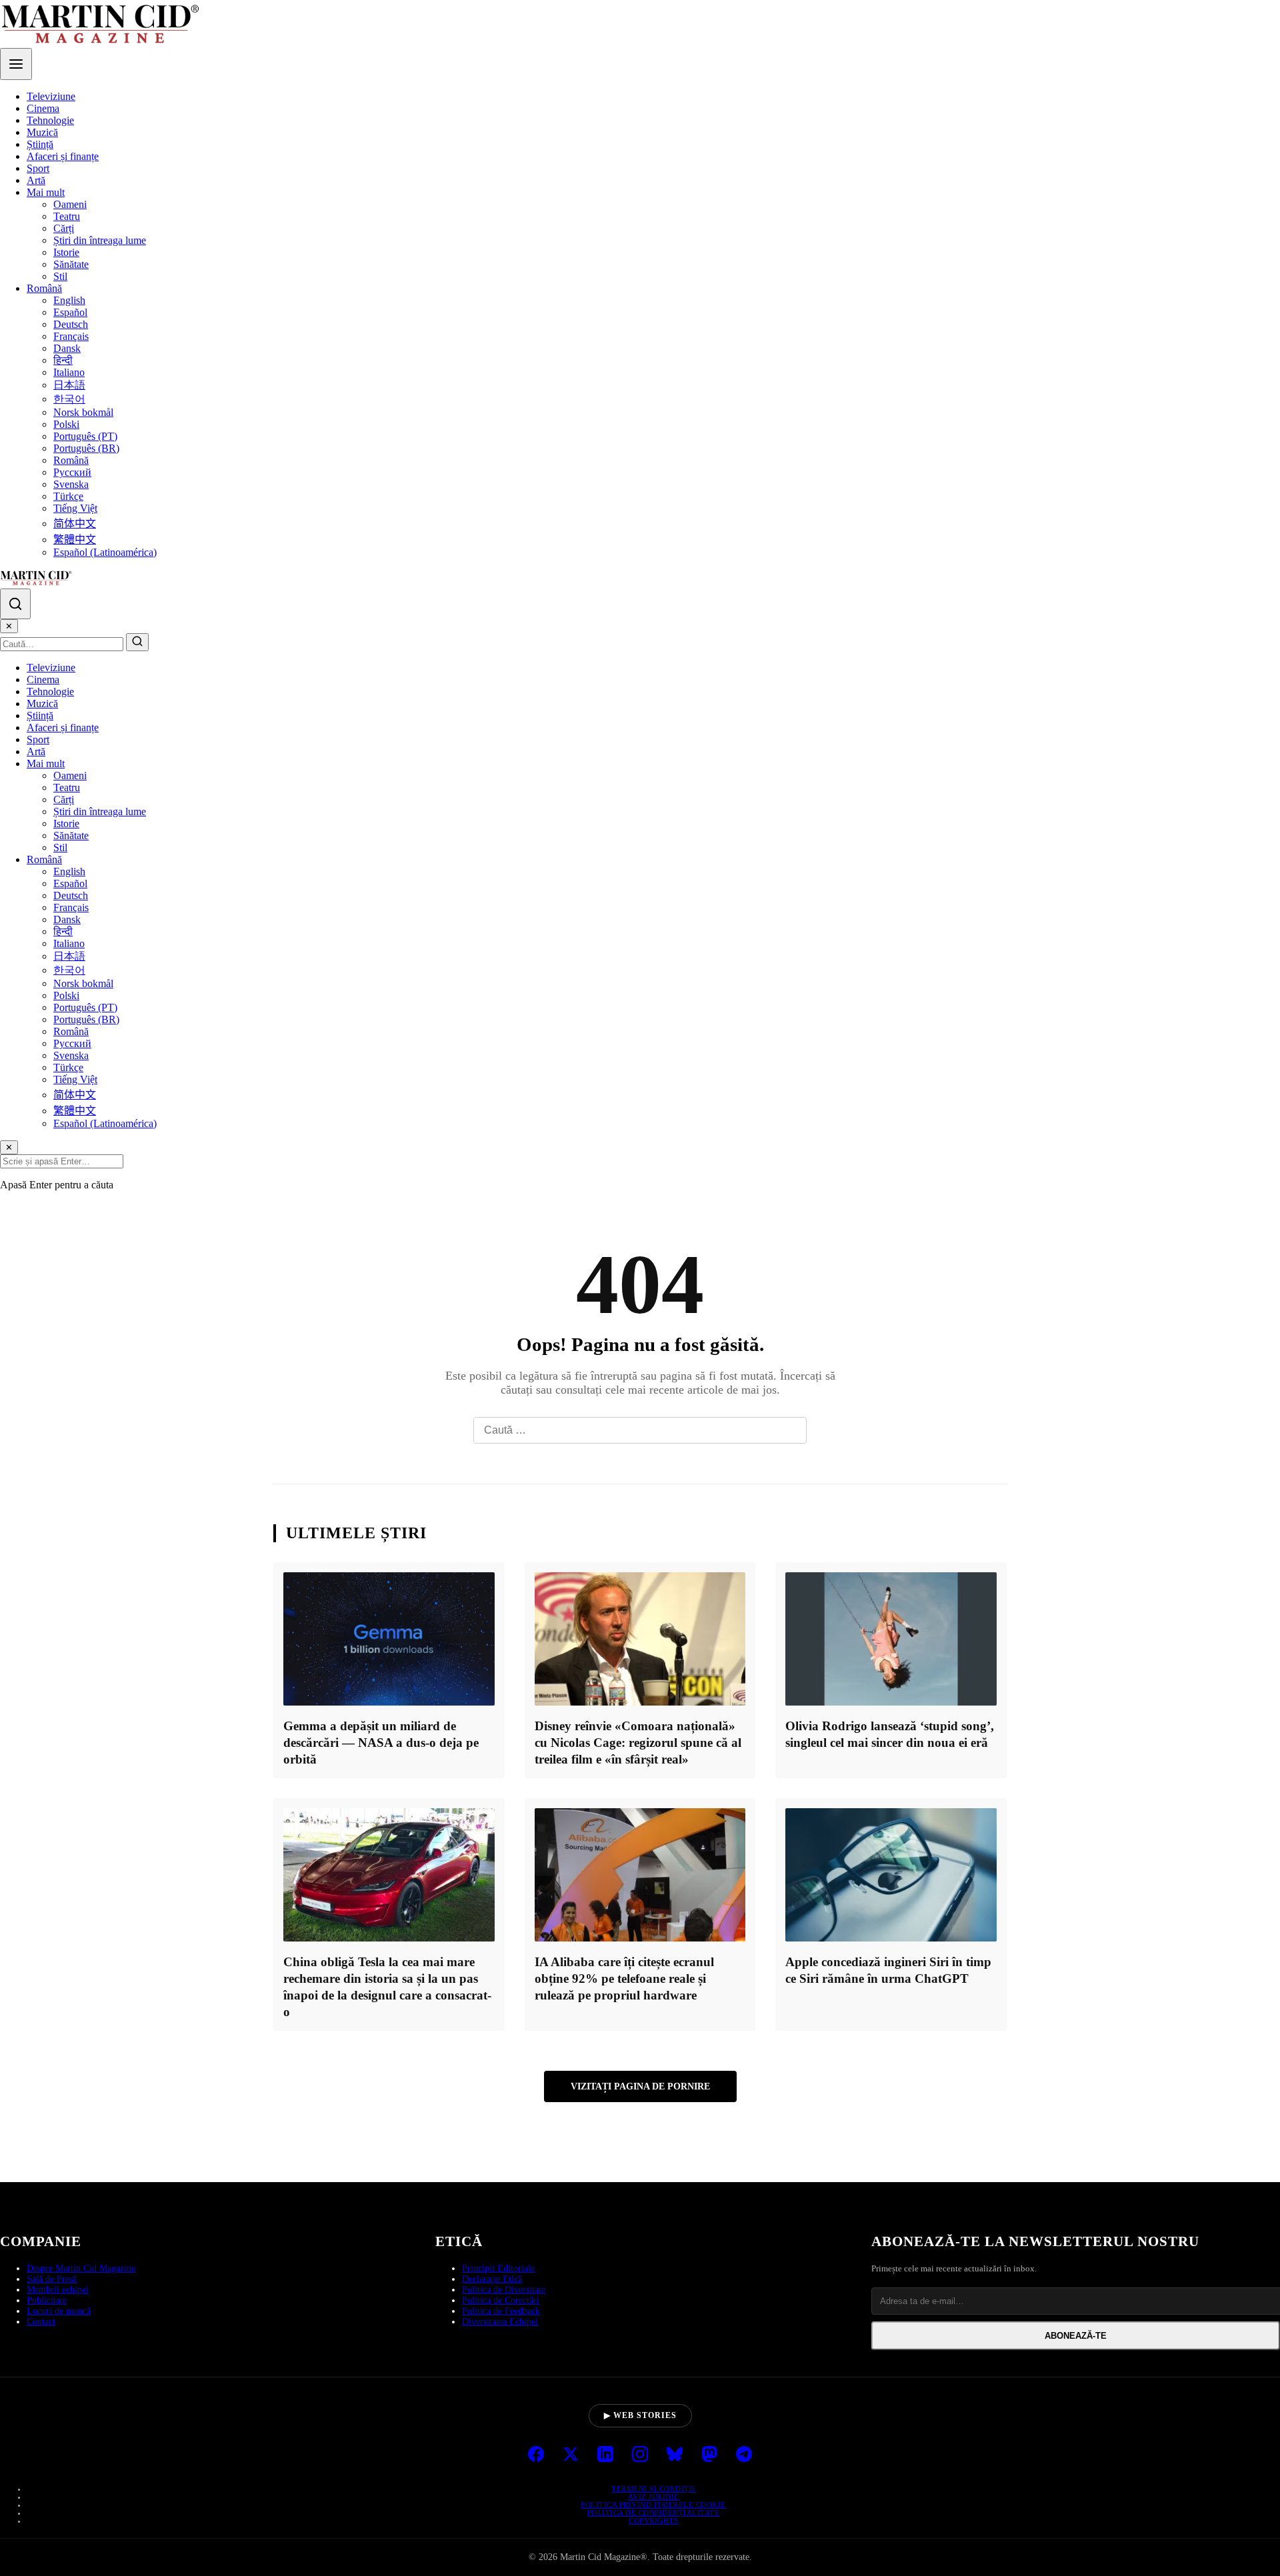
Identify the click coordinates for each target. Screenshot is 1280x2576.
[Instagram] (640, 2455)
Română (44, 288)
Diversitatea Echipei (500, 2322)
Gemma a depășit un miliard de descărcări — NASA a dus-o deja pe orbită (381, 1743)
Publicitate (47, 2300)
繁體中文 (75, 540)
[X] (571, 2455)
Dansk (67, 348)
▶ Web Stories (640, 2415)
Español (70, 312)
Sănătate (71, 264)
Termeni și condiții (653, 2489)
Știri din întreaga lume (100, 240)
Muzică (42, 132)
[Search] (15, 604)
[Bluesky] (675, 2455)
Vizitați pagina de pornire (640, 2086)
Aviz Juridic (654, 2497)
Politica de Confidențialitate (654, 2513)
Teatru (67, 216)
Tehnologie (50, 120)
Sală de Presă (52, 2279)
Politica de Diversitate (504, 2290)
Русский (72, 472)
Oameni (70, 204)
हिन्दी (63, 360)
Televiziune (51, 96)
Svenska (71, 484)
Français (71, 336)
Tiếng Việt (75, 508)
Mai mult (46, 192)
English (69, 300)
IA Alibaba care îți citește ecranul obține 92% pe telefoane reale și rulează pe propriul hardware (624, 1978)
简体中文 (75, 524)
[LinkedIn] (605, 2455)
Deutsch (71, 324)
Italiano (69, 372)
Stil (60, 276)
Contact (41, 2322)
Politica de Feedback (501, 2311)
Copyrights (653, 2521)
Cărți (64, 228)
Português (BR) (86, 448)
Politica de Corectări (501, 2300)
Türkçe (68, 496)
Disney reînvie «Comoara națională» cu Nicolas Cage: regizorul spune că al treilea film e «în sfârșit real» (638, 1743)
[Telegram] (744, 2455)
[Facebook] (536, 2455)
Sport (38, 168)
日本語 (69, 385)
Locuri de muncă (59, 2311)
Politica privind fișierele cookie (653, 2505)
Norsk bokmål (83, 412)
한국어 (69, 399)
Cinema (43, 108)
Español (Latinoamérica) (105, 552)
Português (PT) (85, 436)
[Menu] (16, 64)
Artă (36, 180)
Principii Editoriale (498, 2268)
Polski (66, 424)
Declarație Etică (492, 2279)
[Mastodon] (709, 2455)
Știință (40, 144)
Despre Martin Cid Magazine (81, 2268)
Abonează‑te (1076, 2336)
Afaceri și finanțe (63, 156)
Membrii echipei (58, 2290)
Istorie (66, 252)
